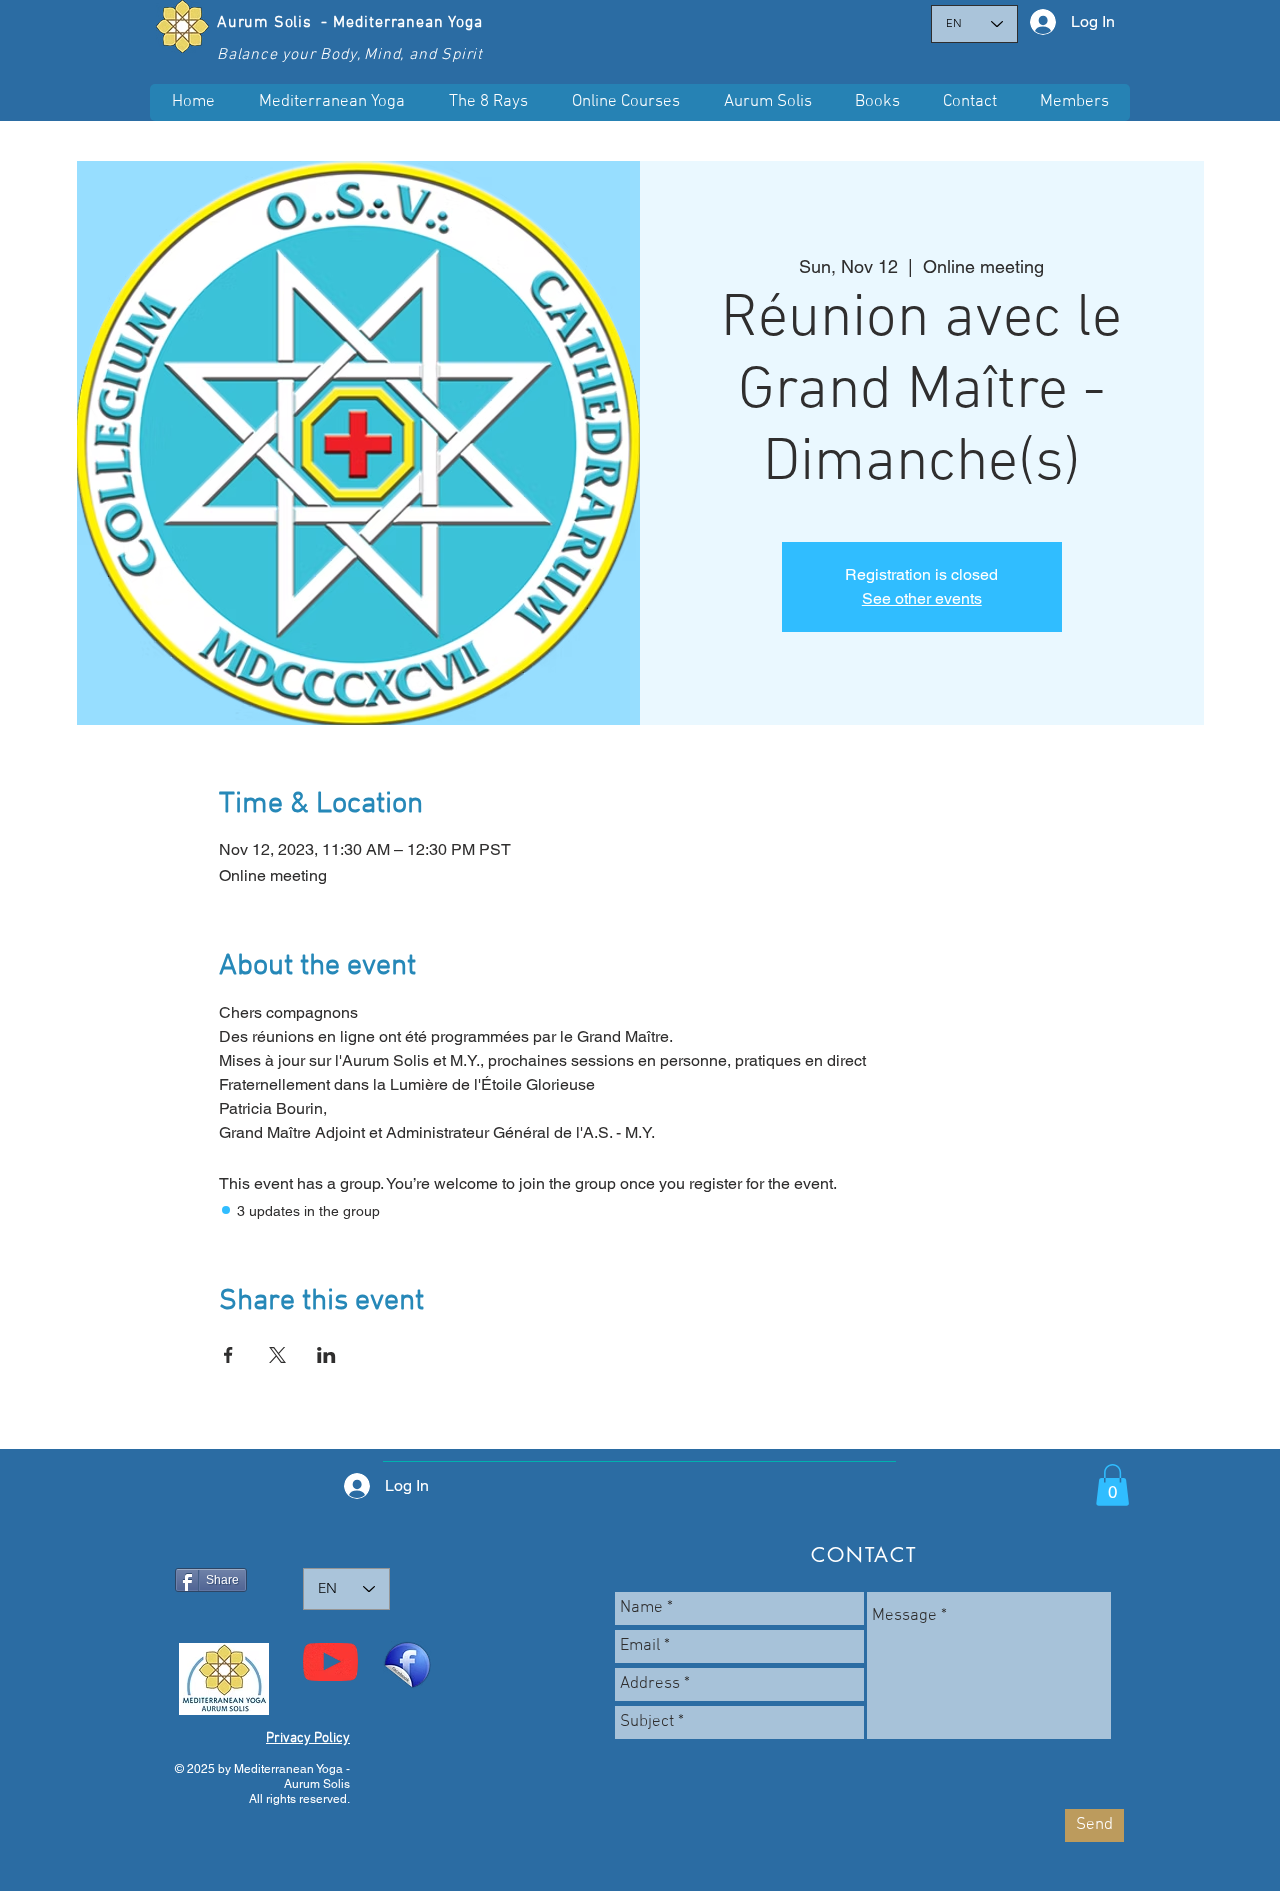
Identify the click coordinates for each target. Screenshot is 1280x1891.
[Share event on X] (277, 1355)
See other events (922, 598)
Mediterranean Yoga (407, 23)
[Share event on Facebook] (228, 1355)
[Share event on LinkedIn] (326, 1355)
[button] (625, 102)
